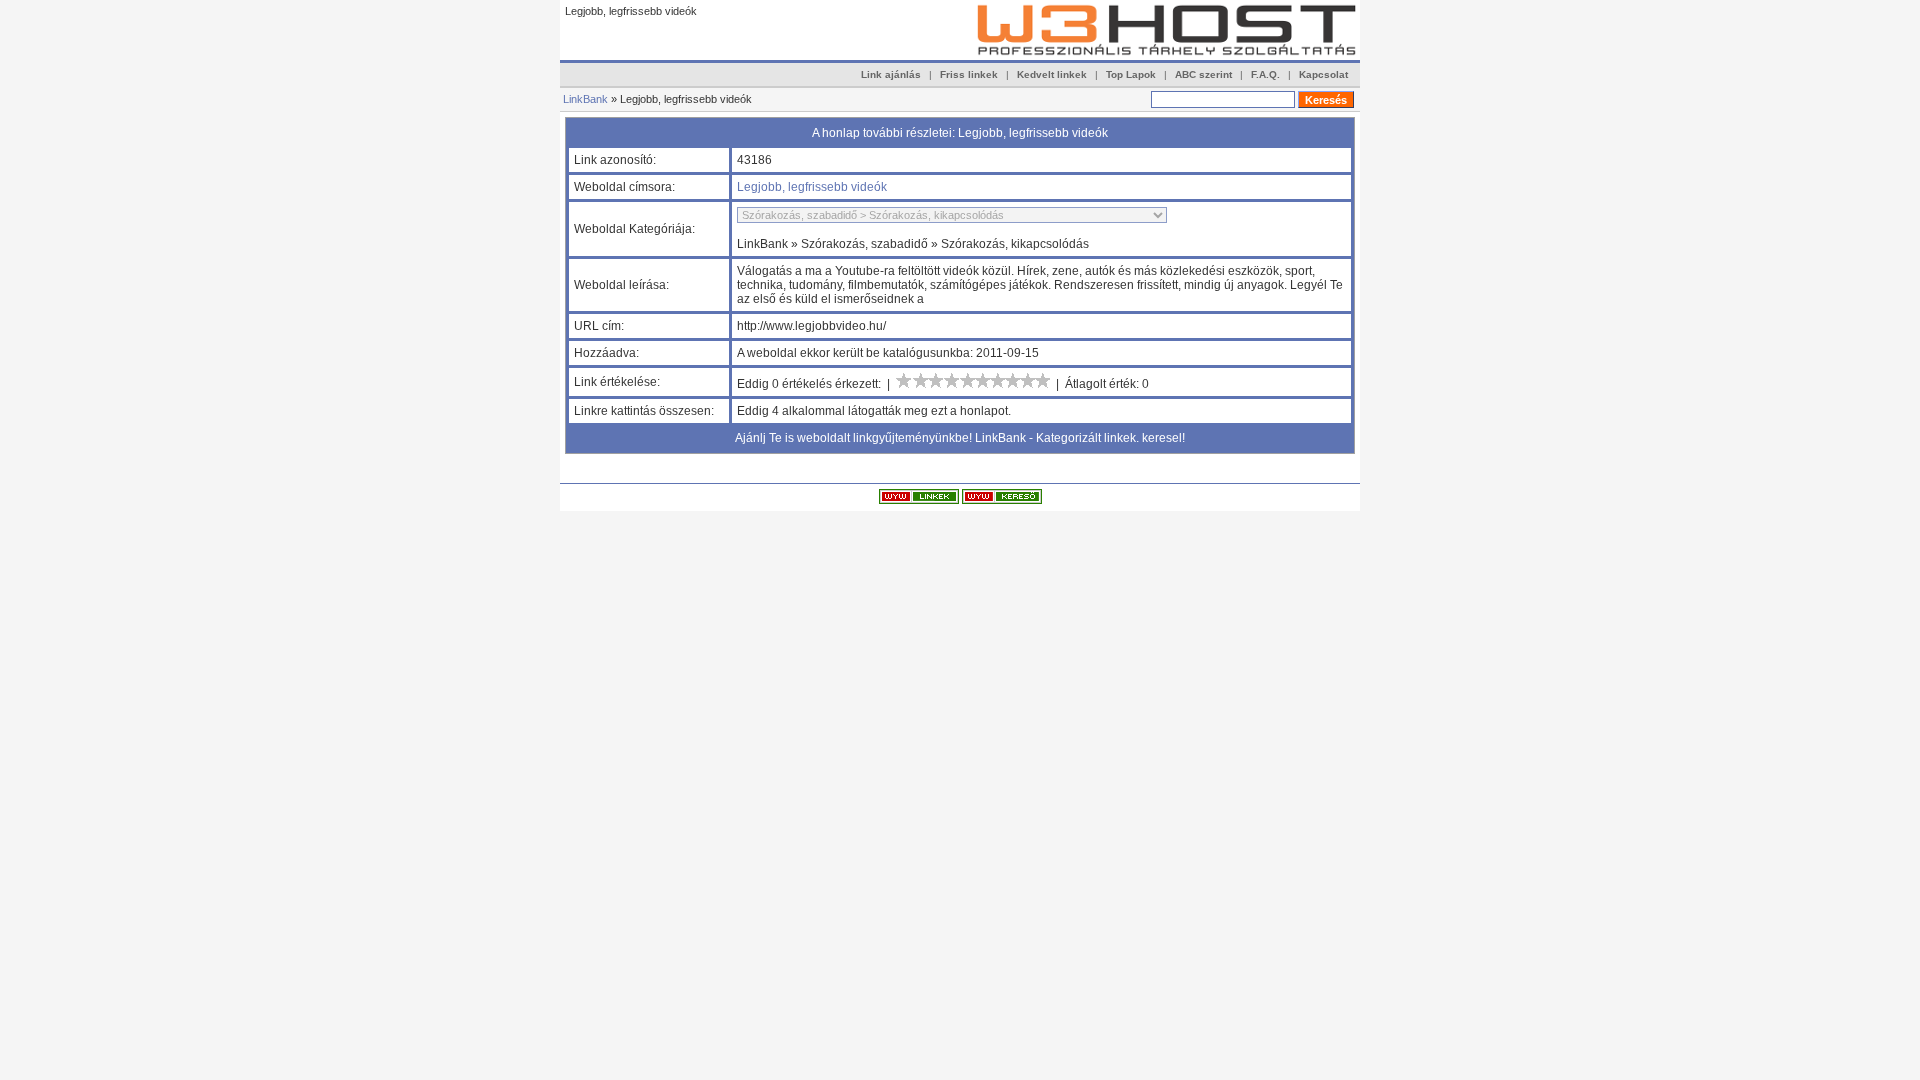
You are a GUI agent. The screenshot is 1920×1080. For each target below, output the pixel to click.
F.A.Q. (1265, 74)
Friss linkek (969, 74)
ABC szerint (1203, 74)
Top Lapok (1131, 74)
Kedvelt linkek (1052, 74)
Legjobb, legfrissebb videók (812, 187)
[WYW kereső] (1002, 500)
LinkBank (585, 99)
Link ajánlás (891, 74)
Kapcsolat (1323, 74)
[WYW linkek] (919, 500)
